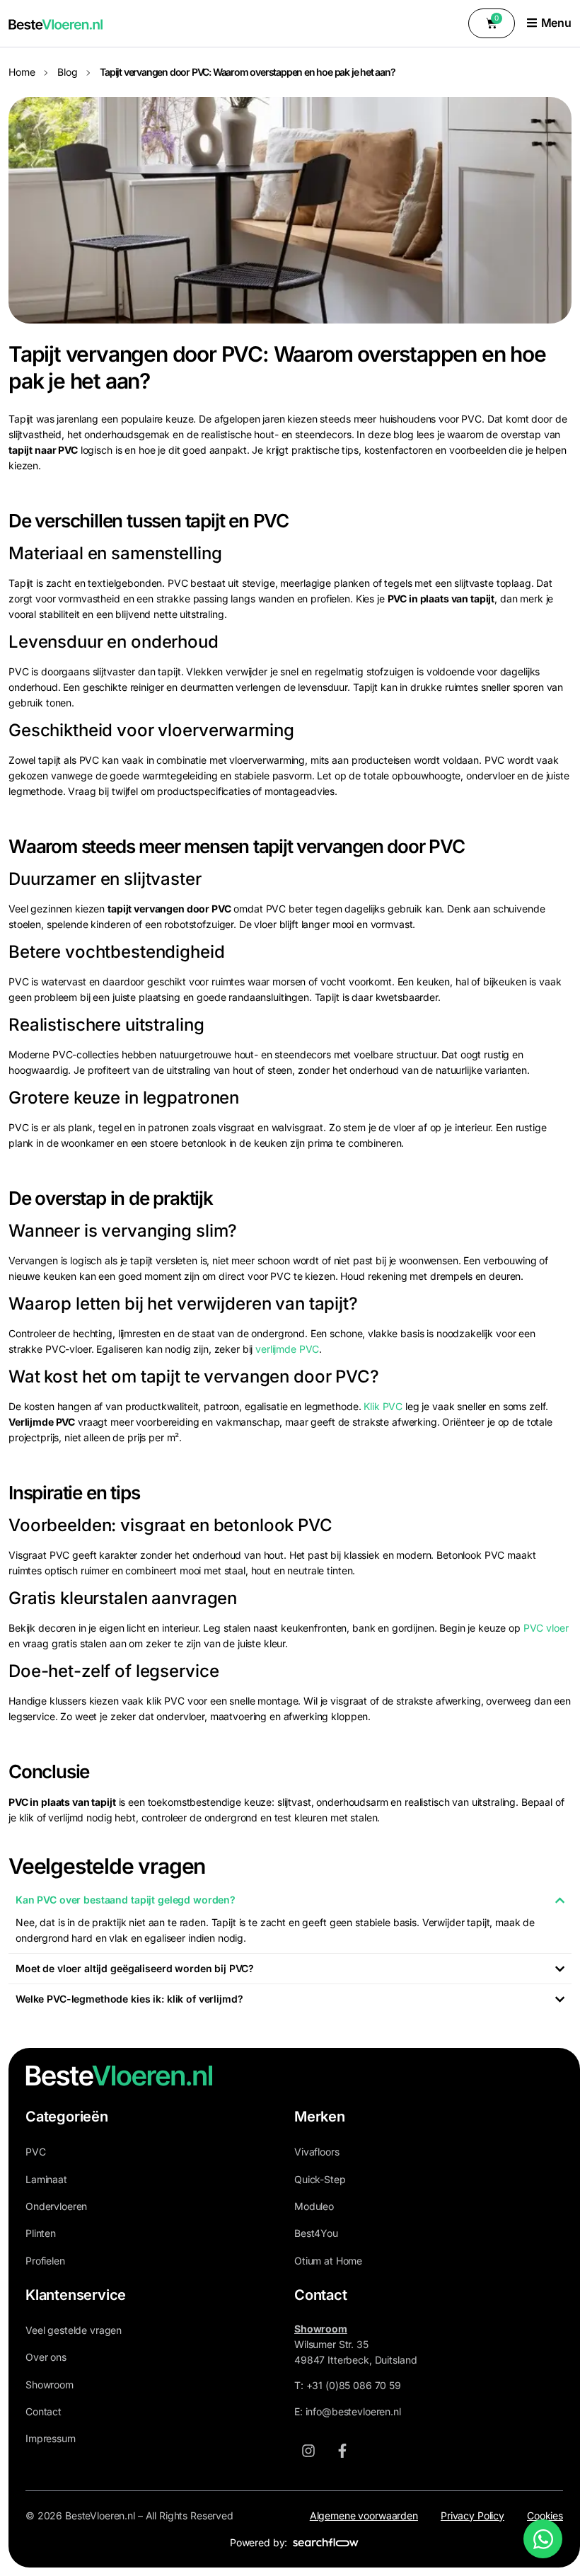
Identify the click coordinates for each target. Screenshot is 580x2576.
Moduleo (314, 2206)
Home (22, 72)
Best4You (316, 2233)
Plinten (41, 2233)
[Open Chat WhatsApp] (543, 2539)
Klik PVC (383, 1406)
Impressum (51, 2438)
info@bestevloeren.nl (353, 2411)
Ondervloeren (56, 2206)
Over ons (46, 2357)
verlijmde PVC (287, 1349)
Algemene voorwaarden (364, 2515)
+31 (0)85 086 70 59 (354, 2385)
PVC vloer (546, 1628)
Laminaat (46, 2179)
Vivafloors (317, 2152)
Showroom (50, 2385)
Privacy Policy (472, 2515)
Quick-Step (320, 2179)
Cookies (545, 2515)
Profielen (45, 2261)
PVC (36, 2152)
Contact (43, 2411)
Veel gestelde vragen (74, 2330)
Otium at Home (328, 2261)
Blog (67, 72)
